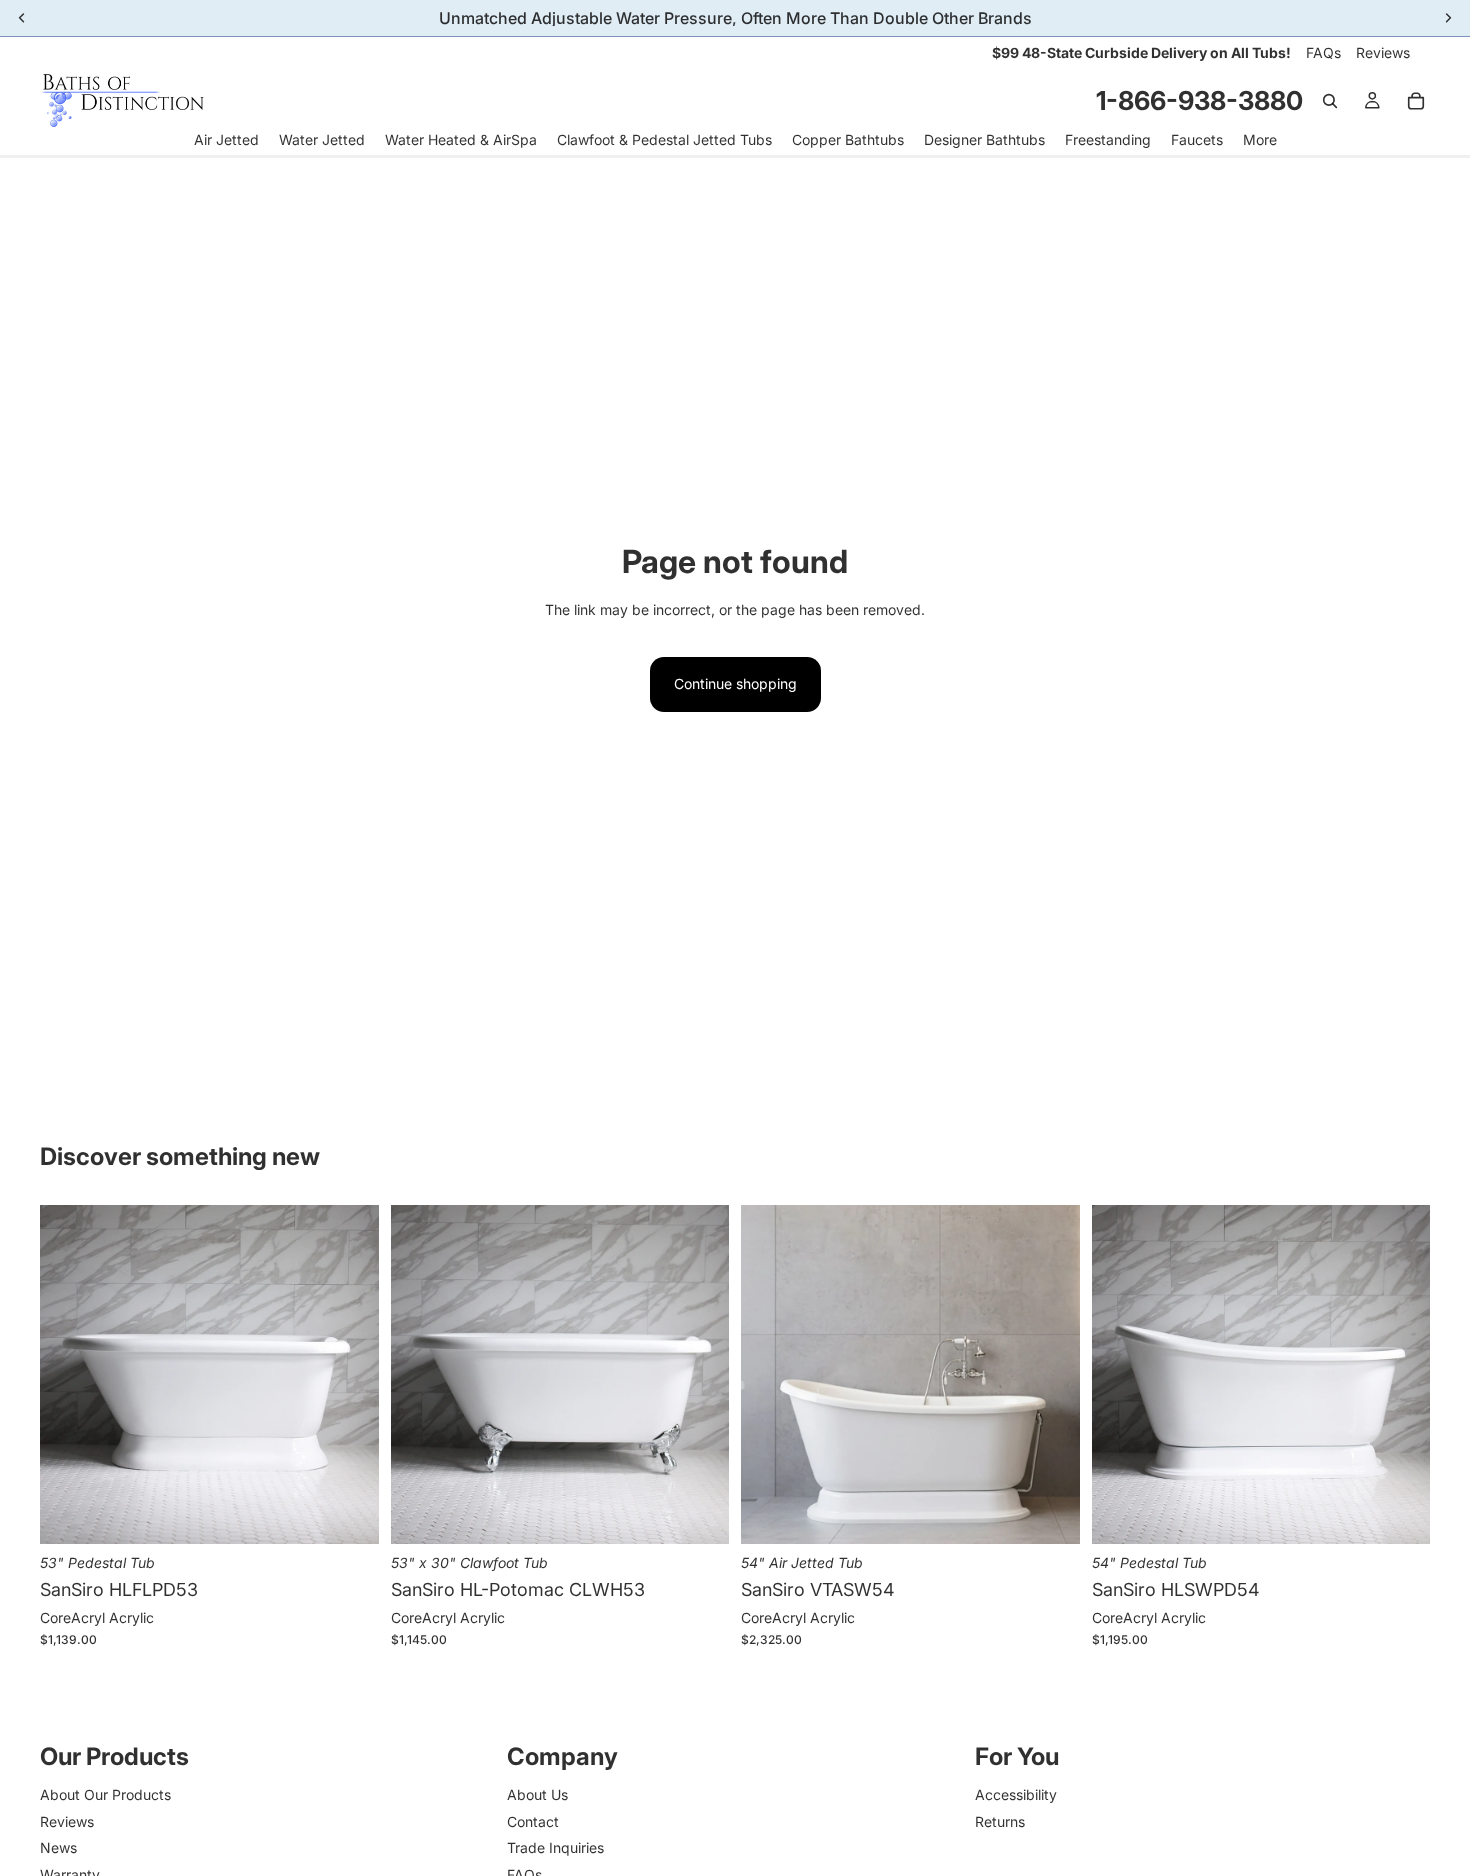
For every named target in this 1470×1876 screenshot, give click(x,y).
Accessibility (1016, 1794)
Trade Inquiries (555, 1847)
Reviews (1383, 52)
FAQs (1323, 52)
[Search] (1330, 101)
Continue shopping (735, 683)
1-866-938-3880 (1199, 100)
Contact (533, 1821)
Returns (1000, 1821)
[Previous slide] (70, 1374)
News (58, 1847)
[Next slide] (349, 1374)
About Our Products (105, 1794)
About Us (537, 1794)
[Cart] (1416, 101)
